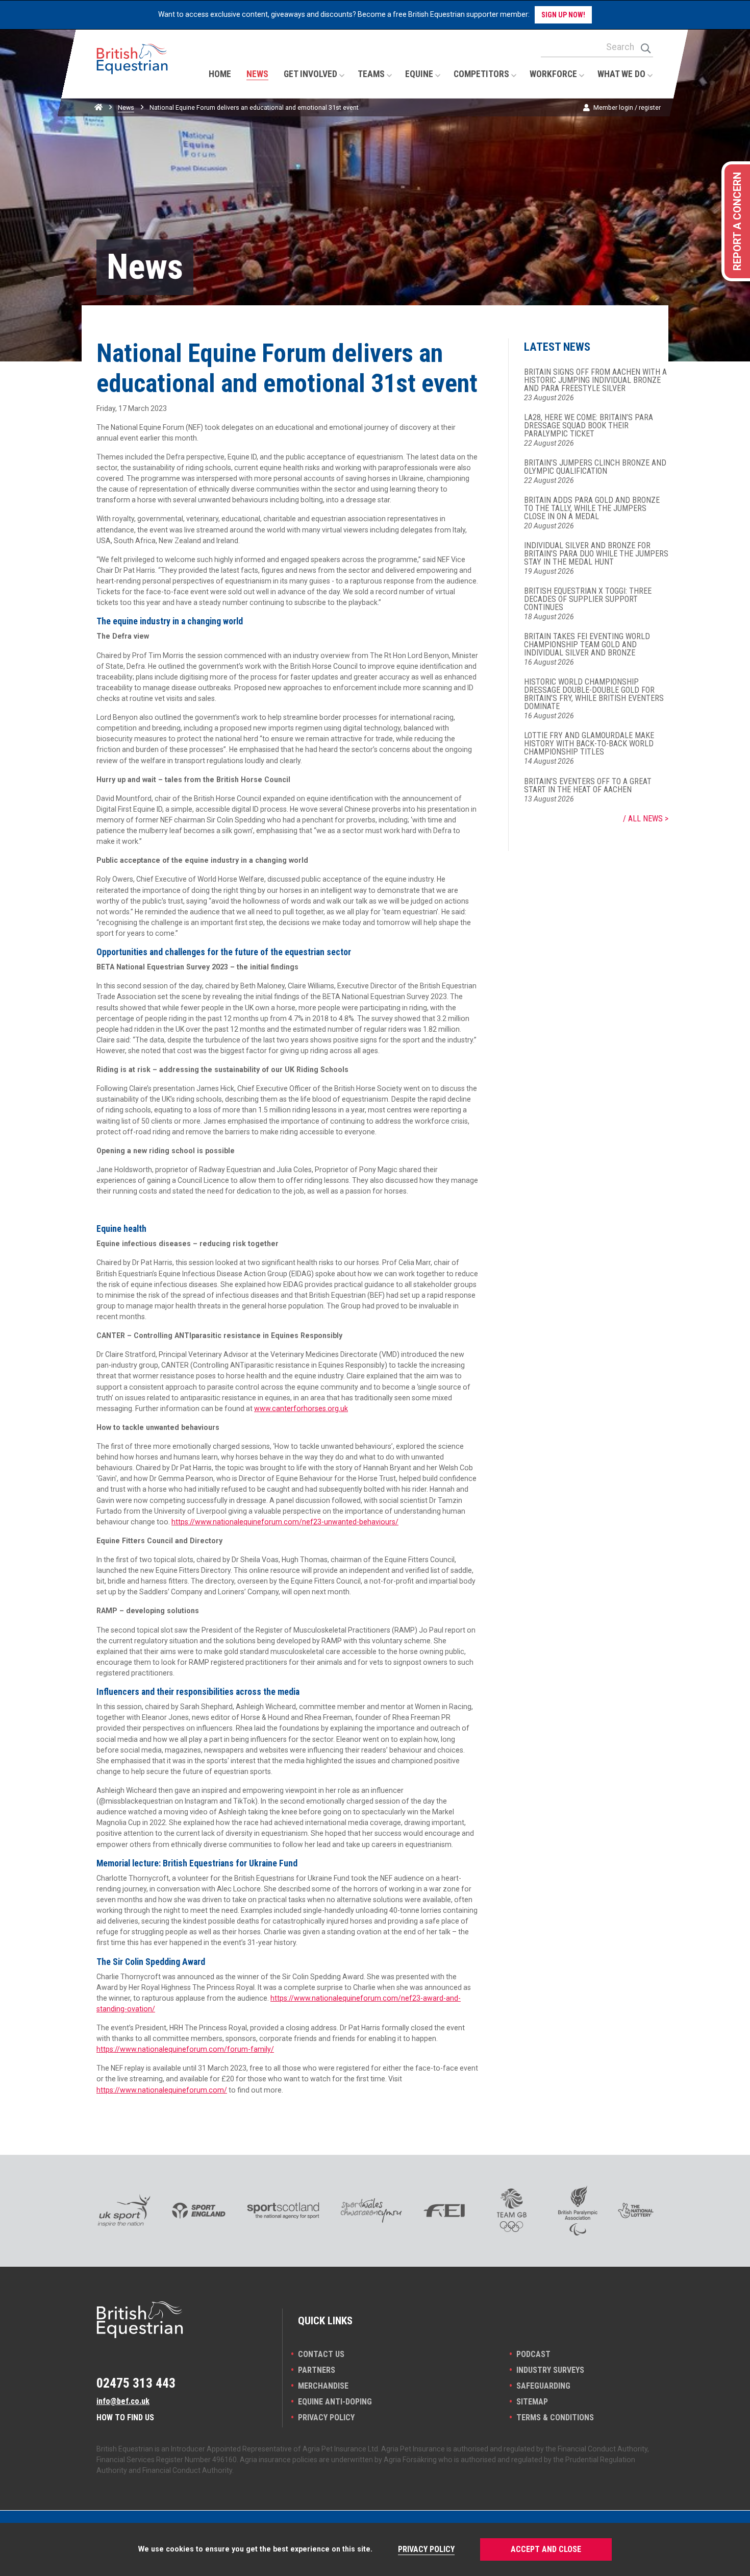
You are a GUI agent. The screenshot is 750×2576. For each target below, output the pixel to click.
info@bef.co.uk (123, 2401)
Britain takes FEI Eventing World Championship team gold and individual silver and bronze (587, 645)
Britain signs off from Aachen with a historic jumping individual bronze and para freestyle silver (595, 380)
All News (645, 819)
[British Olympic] (512, 2210)
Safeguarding (543, 2386)
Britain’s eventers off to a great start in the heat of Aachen (588, 786)
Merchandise (323, 2386)
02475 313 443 (136, 2383)
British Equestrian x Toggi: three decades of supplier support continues (588, 599)
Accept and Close (546, 2549)
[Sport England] (199, 2210)
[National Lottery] (636, 2210)
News (126, 107)
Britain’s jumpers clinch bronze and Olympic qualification (595, 467)
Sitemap (532, 2402)
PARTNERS (317, 2370)
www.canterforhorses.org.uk (301, 1408)
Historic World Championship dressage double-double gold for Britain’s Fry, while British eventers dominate (594, 694)
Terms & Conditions (555, 2417)
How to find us (125, 2417)
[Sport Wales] (371, 2210)
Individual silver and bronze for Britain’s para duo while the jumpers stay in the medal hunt (596, 554)
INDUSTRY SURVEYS (550, 2370)
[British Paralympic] (578, 2210)
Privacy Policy (326, 2417)
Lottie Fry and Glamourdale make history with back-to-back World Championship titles (589, 744)
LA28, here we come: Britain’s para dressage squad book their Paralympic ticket (589, 426)
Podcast (533, 2354)
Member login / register (627, 107)
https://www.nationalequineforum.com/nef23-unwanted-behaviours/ (285, 1522)
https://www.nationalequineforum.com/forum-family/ (185, 2049)
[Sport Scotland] (283, 2210)
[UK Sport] (124, 2210)
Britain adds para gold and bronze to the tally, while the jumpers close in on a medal (592, 508)
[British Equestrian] (132, 69)
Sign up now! (563, 15)
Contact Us (321, 2354)
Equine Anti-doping (335, 2402)
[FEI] (444, 2210)
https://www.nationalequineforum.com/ (162, 2090)
